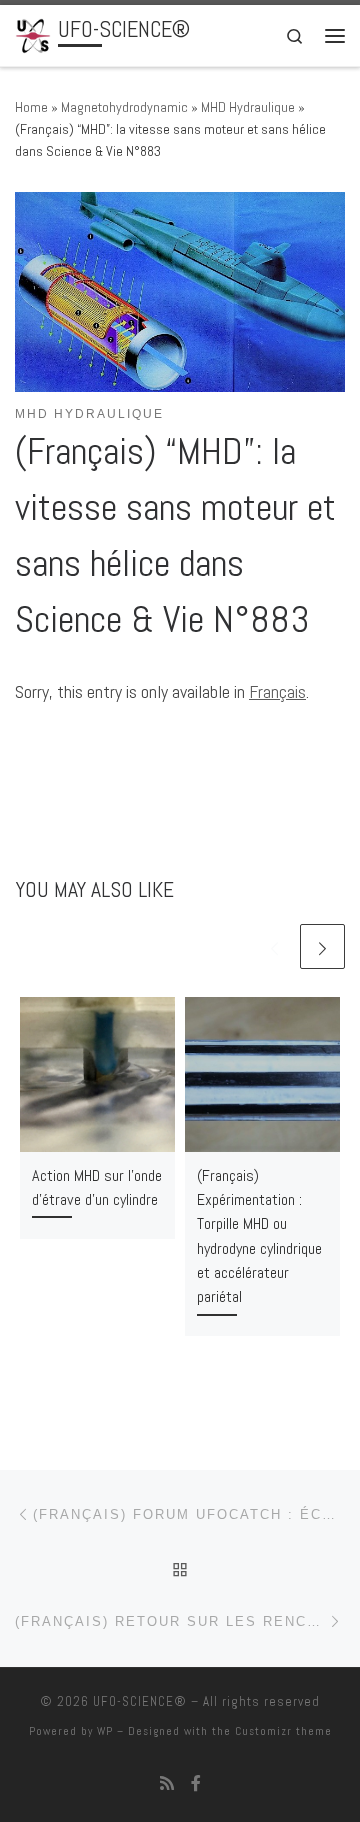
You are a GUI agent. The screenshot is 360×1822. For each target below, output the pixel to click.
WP (105, 1731)
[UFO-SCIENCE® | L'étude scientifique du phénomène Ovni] (33, 33)
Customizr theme (283, 1731)
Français (277, 691)
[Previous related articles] (274, 946)
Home (31, 107)
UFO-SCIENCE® (140, 1701)
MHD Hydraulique (248, 107)
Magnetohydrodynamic (124, 107)
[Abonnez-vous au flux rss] (167, 1783)
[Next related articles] (322, 946)
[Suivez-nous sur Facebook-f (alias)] (196, 1783)
